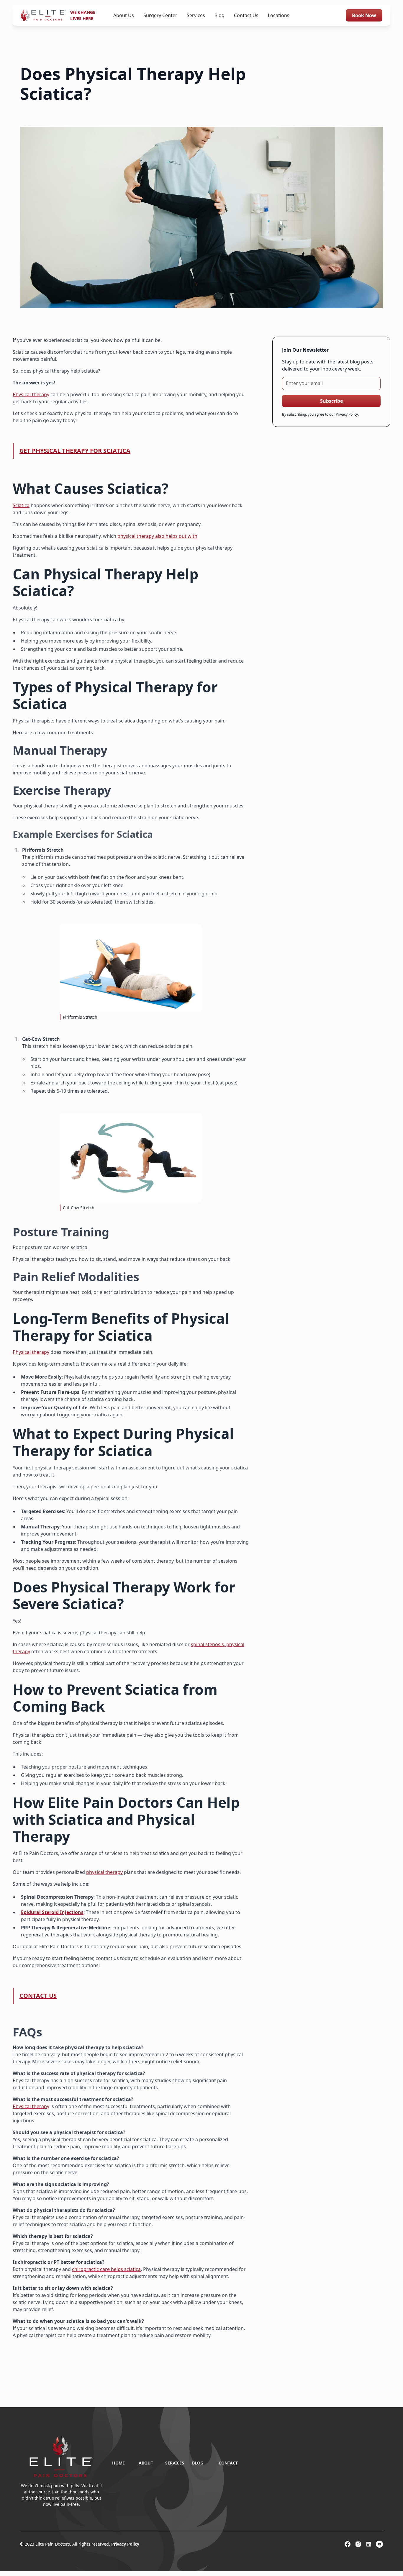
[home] (43, 15)
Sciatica (21, 505)
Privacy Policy (125, 2544)
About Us (124, 15)
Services (196, 15)
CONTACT (228, 2463)
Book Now (364, 15)
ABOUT (146, 2463)
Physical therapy (31, 394)
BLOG (198, 2463)
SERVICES (175, 2463)
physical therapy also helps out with (157, 536)
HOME (118, 2463)
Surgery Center (160, 15)
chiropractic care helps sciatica (106, 2269)
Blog (219, 15)
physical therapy (104, 1872)
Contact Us (246, 15)
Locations (279, 15)
